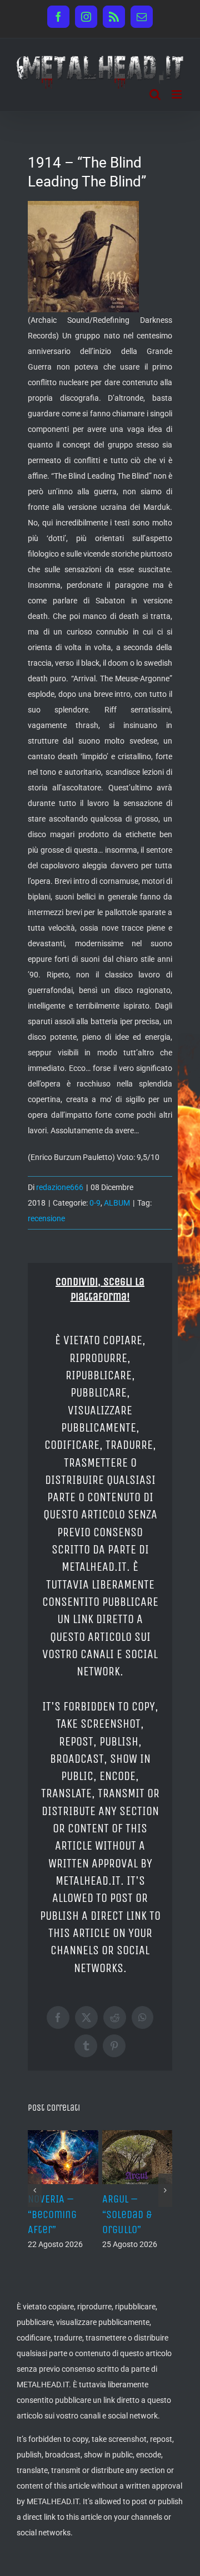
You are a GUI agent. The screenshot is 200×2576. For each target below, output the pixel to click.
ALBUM (117, 1203)
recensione (46, 1218)
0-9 (95, 1203)
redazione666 (60, 1187)
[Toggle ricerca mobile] (155, 94)
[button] (35, 2182)
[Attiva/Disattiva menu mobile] (177, 94)
